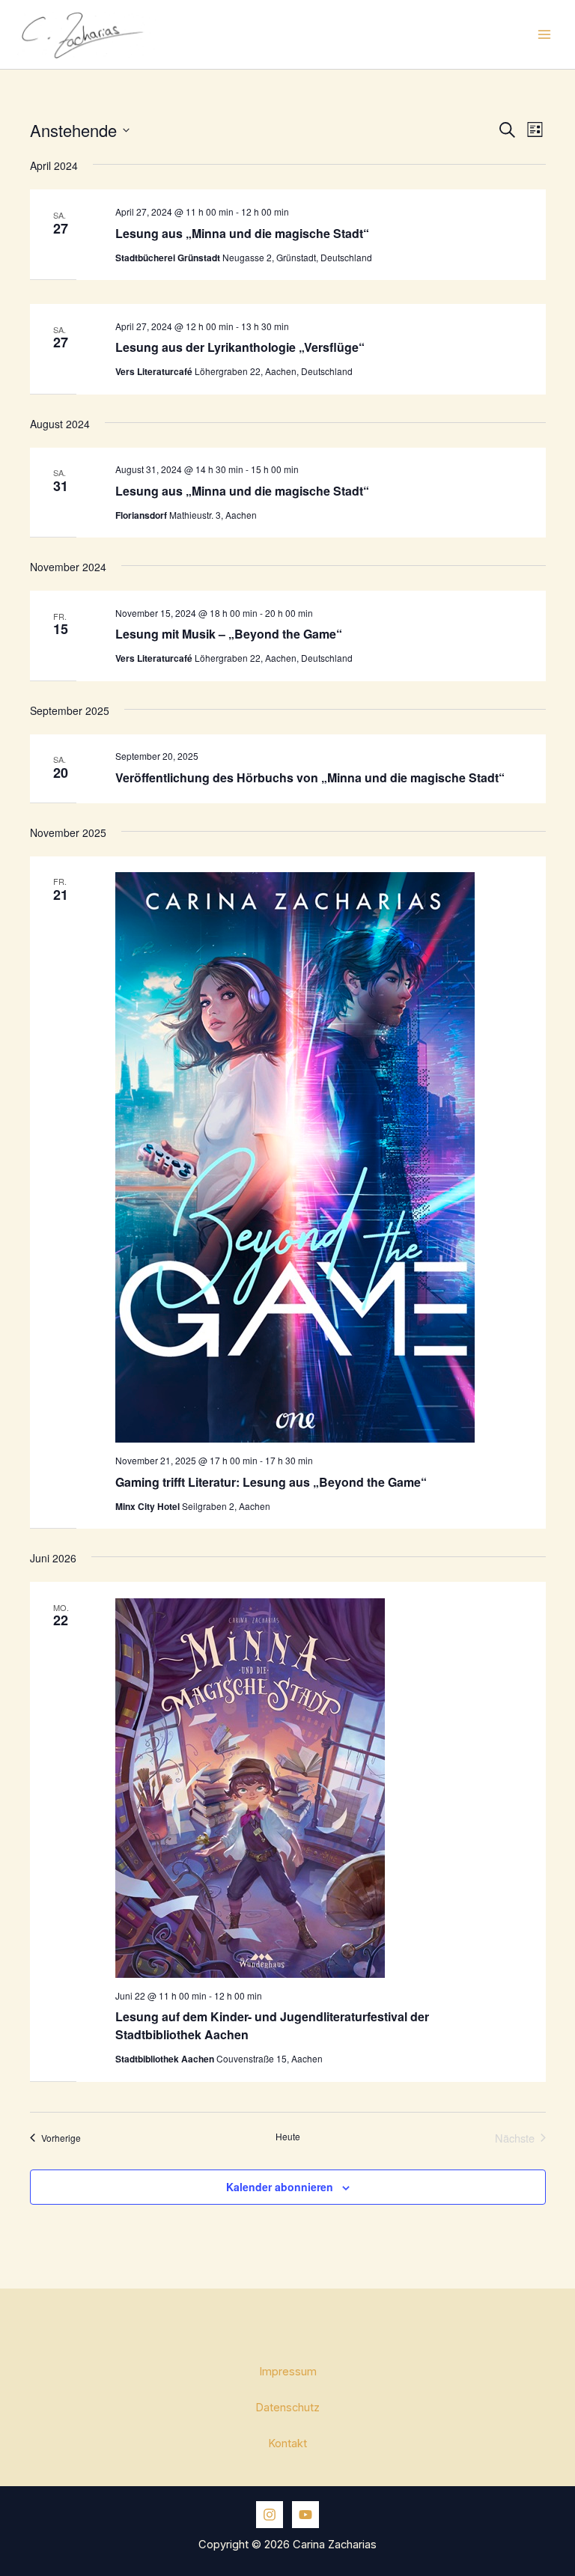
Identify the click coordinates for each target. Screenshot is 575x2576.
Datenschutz (287, 2408)
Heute (288, 2137)
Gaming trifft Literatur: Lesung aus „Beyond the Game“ (271, 1482)
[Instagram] (270, 2515)
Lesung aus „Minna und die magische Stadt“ (242, 233)
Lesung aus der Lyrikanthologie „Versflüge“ (240, 347)
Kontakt (287, 2443)
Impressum (288, 2372)
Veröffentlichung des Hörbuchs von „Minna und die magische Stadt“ (310, 777)
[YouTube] (305, 2515)
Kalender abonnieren (280, 2187)
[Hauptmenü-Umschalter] (544, 34)
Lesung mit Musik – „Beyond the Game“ (229, 634)
